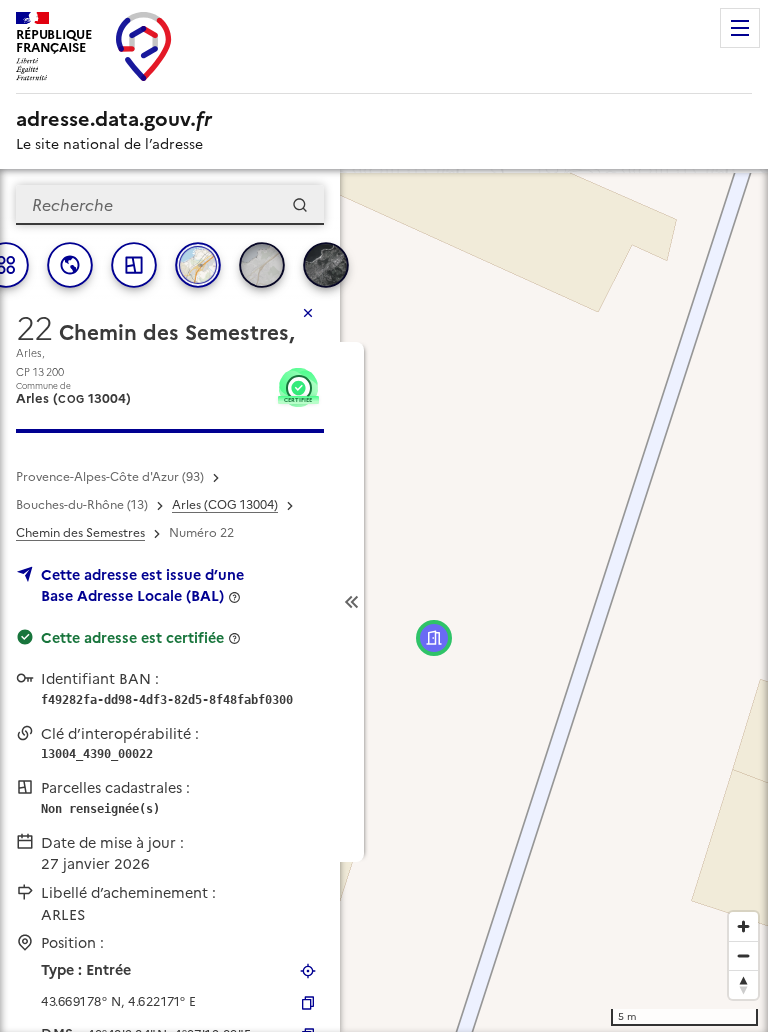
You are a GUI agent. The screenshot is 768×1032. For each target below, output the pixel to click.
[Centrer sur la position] (308, 971)
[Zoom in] (743, 926)
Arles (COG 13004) (225, 505)
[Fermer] (308, 313)
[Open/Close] (352, 602)
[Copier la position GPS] (308, 1003)
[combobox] (170, 205)
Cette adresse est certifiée (132, 638)
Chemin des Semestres (80, 533)
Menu (740, 28)
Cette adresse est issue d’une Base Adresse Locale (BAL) (142, 586)
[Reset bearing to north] (743, 984)
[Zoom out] (743, 955)
